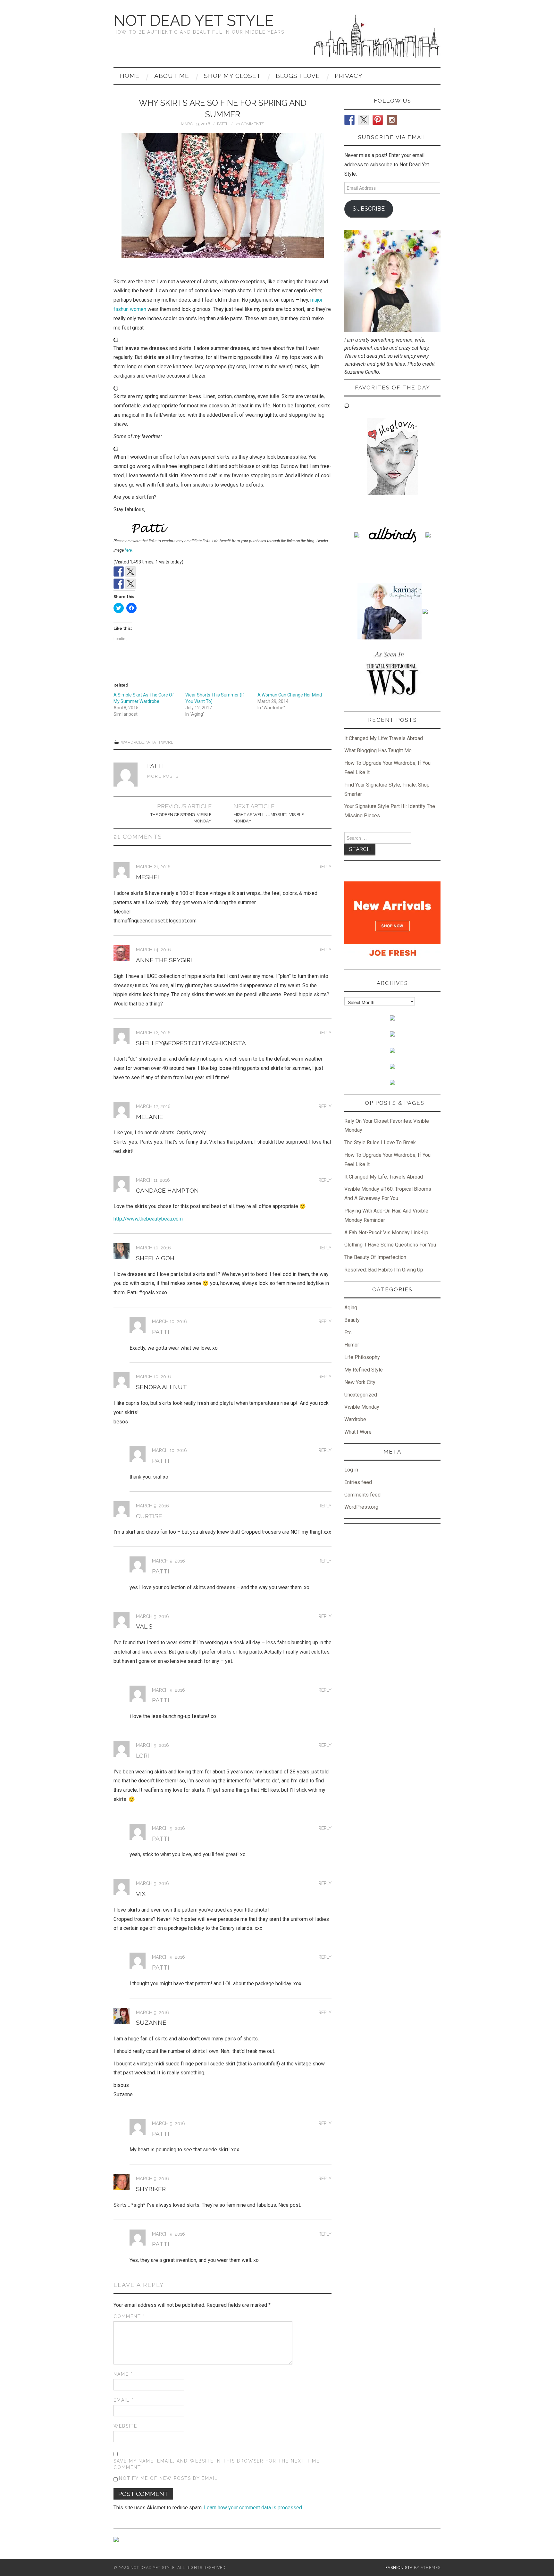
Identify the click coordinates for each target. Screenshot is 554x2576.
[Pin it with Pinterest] (142, 584)
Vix (141, 1894)
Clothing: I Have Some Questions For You (390, 1245)
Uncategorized (361, 1395)
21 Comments (250, 124)
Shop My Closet (232, 76)
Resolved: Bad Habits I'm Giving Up (384, 1270)
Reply (325, 867)
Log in (351, 1470)
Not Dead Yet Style (194, 21)
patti (222, 124)
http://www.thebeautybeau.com (148, 1219)
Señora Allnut (161, 1387)
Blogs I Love (298, 76)
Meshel (148, 877)
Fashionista (399, 2568)
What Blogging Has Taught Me (378, 750)
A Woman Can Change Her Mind (290, 695)
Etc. (348, 1333)
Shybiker (151, 2189)
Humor (352, 1345)
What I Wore (160, 742)
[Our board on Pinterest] (142, 571)
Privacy (349, 76)
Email (124, 2400)
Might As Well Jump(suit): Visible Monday (269, 818)
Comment (129, 2316)
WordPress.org (361, 1507)
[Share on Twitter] (130, 584)
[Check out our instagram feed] (154, 571)
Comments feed (362, 1495)
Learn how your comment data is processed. (253, 2508)
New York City (360, 1382)
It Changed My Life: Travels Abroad (384, 738)
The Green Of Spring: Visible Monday (181, 818)
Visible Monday (362, 1407)
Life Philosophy (362, 1357)
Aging (351, 1308)
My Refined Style (364, 1370)
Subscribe (369, 208)
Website (125, 2426)
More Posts (163, 776)
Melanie (150, 1117)
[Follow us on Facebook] (119, 571)
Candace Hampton (167, 1190)
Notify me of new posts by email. (169, 2478)
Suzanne (151, 2022)
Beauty (352, 1320)
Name (123, 2374)
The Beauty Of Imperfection (375, 1257)
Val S (144, 1626)
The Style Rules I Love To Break (380, 1142)
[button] (223, 196)
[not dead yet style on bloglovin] (392, 456)
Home (130, 76)
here (128, 550)
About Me (172, 76)
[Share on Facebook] (119, 584)
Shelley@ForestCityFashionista (191, 1043)
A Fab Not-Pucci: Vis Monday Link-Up (386, 1233)
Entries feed (358, 1482)
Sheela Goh (155, 1258)
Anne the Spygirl (165, 960)
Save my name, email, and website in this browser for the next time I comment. (218, 2464)
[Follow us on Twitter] (130, 571)
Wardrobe (133, 742)
